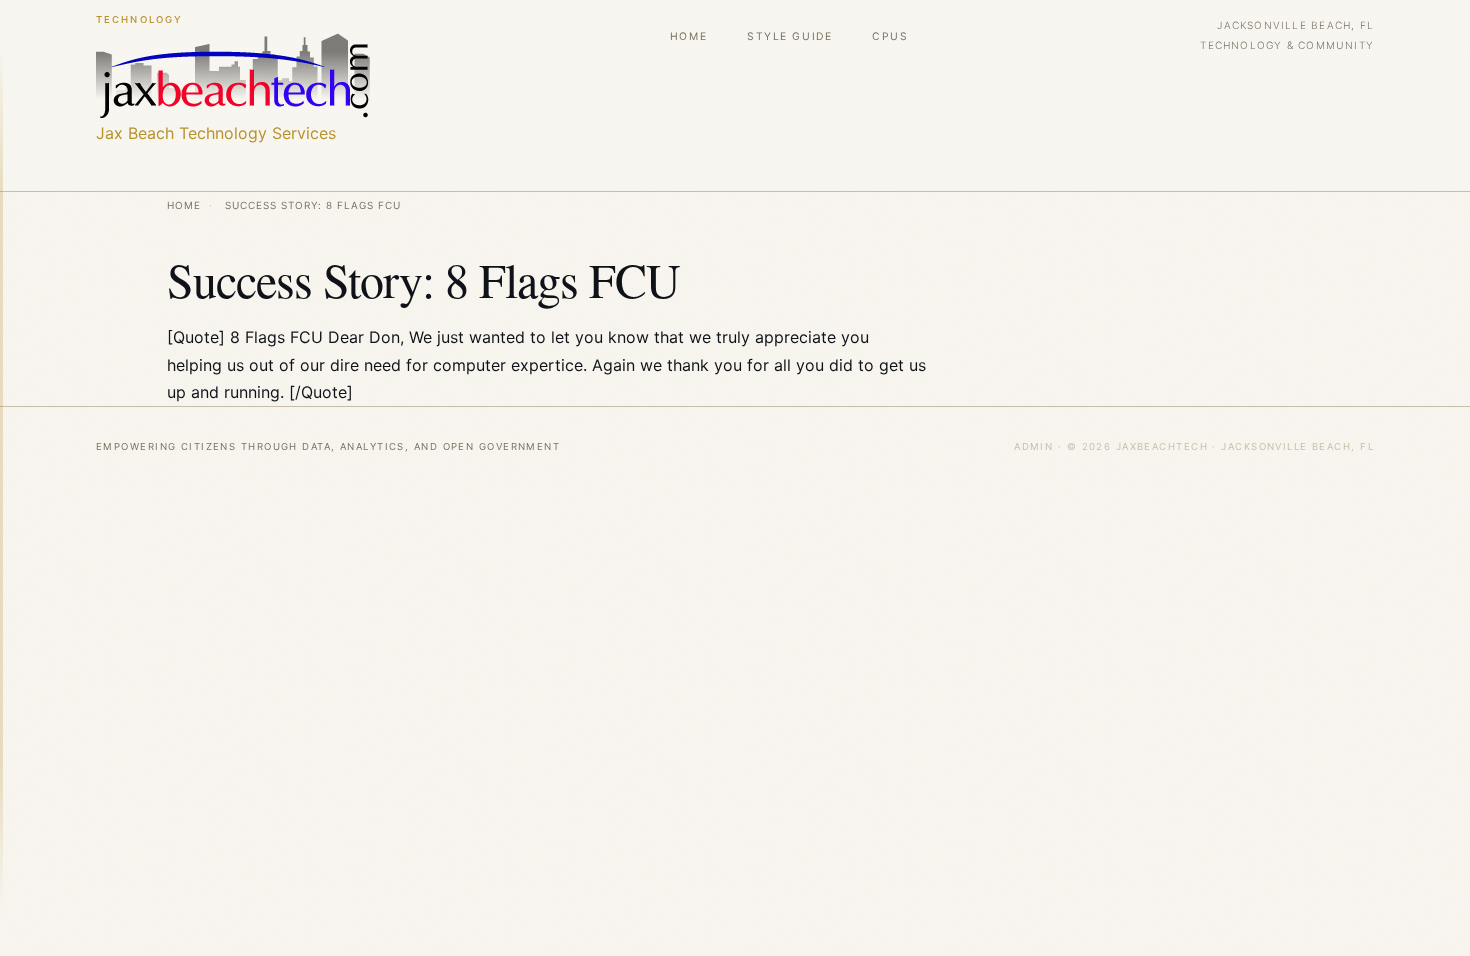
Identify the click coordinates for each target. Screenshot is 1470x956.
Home (688, 36)
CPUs (890, 36)
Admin (1033, 446)
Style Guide (789, 36)
